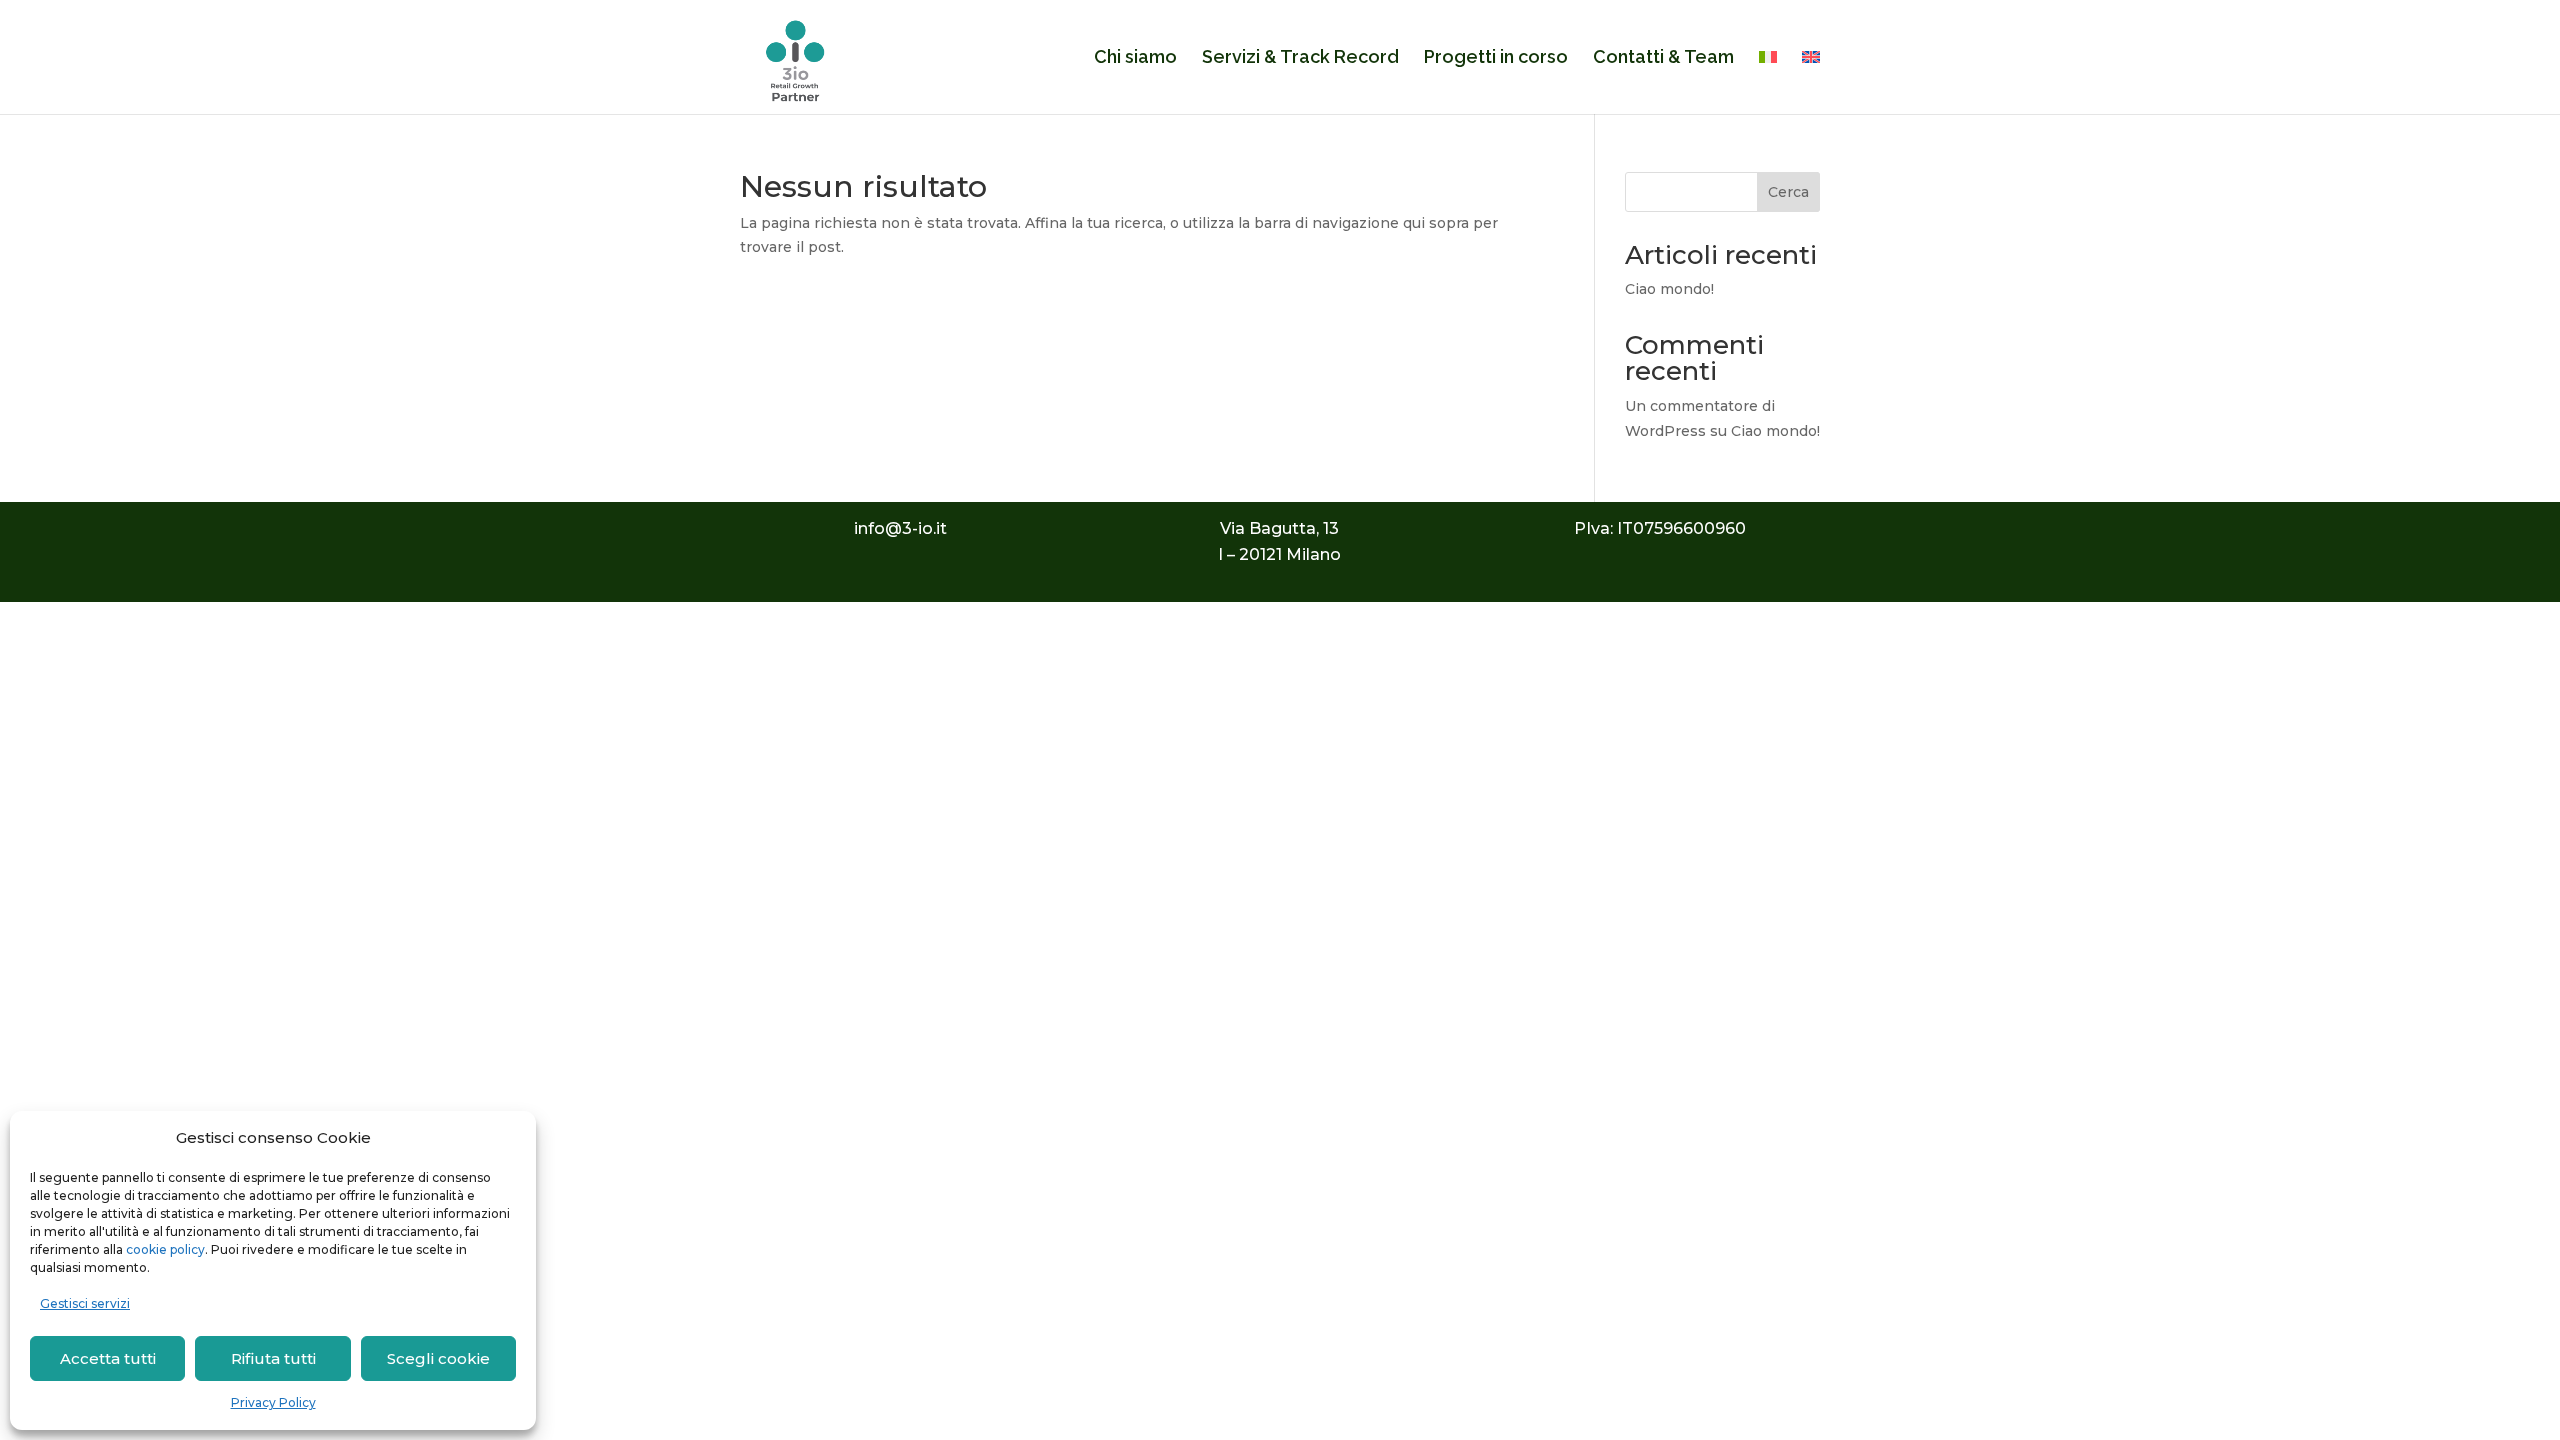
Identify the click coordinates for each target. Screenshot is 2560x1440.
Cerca (1788, 192)
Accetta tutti (108, 1358)
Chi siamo (1135, 58)
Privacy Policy (273, 1402)
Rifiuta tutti (273, 1358)
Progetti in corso (1496, 58)
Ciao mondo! (1669, 289)
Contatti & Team (1663, 58)
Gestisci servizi (85, 1303)
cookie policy (165, 1249)
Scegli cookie (438, 1358)
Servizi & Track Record (1300, 58)
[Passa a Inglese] (1811, 82)
